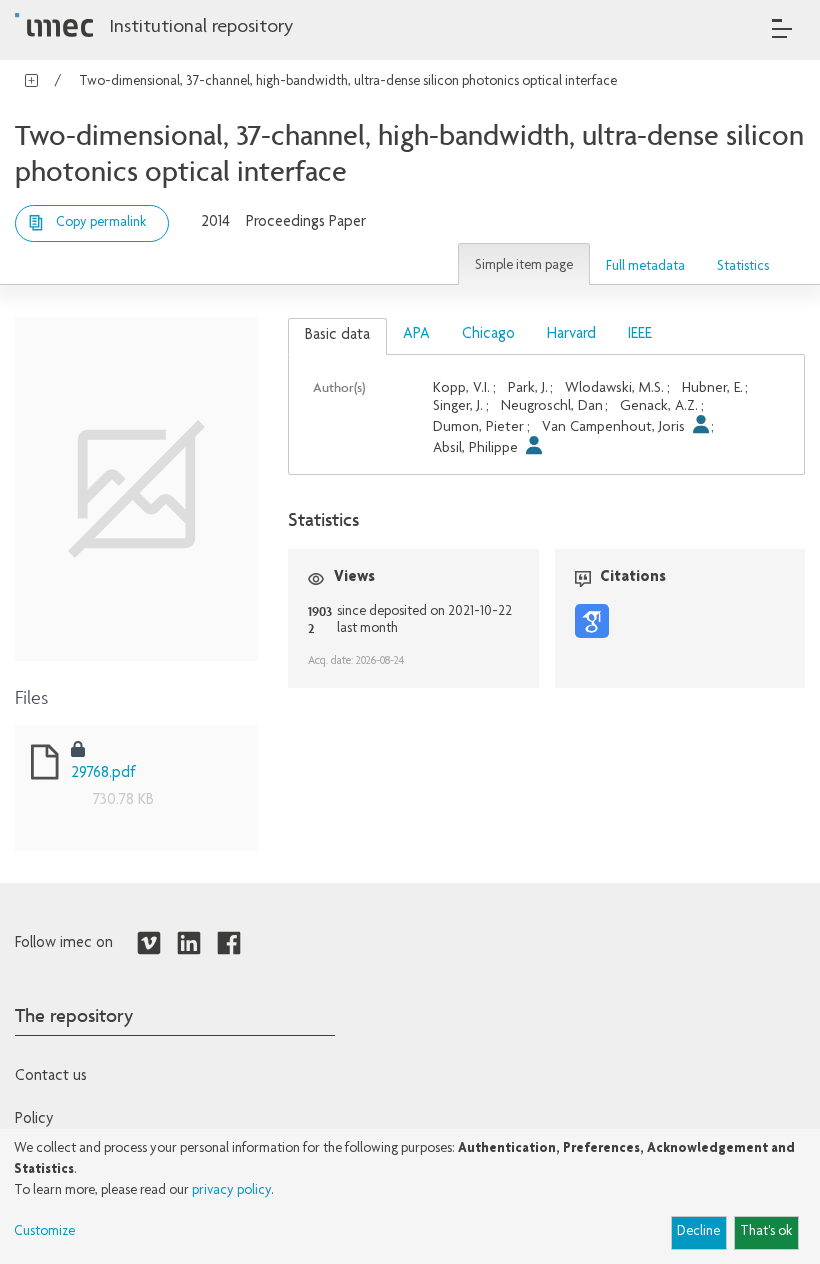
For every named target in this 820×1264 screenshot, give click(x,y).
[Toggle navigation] (782, 28)
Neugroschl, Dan (552, 406)
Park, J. (528, 388)
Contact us (51, 1077)
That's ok (766, 1232)
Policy (34, 1120)
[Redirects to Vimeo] (149, 944)
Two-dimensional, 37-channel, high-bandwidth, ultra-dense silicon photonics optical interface (348, 82)
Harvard (571, 335)
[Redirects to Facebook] (229, 944)
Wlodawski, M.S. (614, 388)
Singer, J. (458, 406)
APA (416, 335)
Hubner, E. (712, 388)
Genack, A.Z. (659, 406)
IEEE (640, 335)
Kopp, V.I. (461, 388)
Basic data (337, 336)
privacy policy (231, 1191)
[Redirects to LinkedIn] (189, 944)
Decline (698, 1232)
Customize (44, 1232)
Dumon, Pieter (478, 427)
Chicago (488, 335)
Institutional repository (201, 28)
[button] (524, 264)
